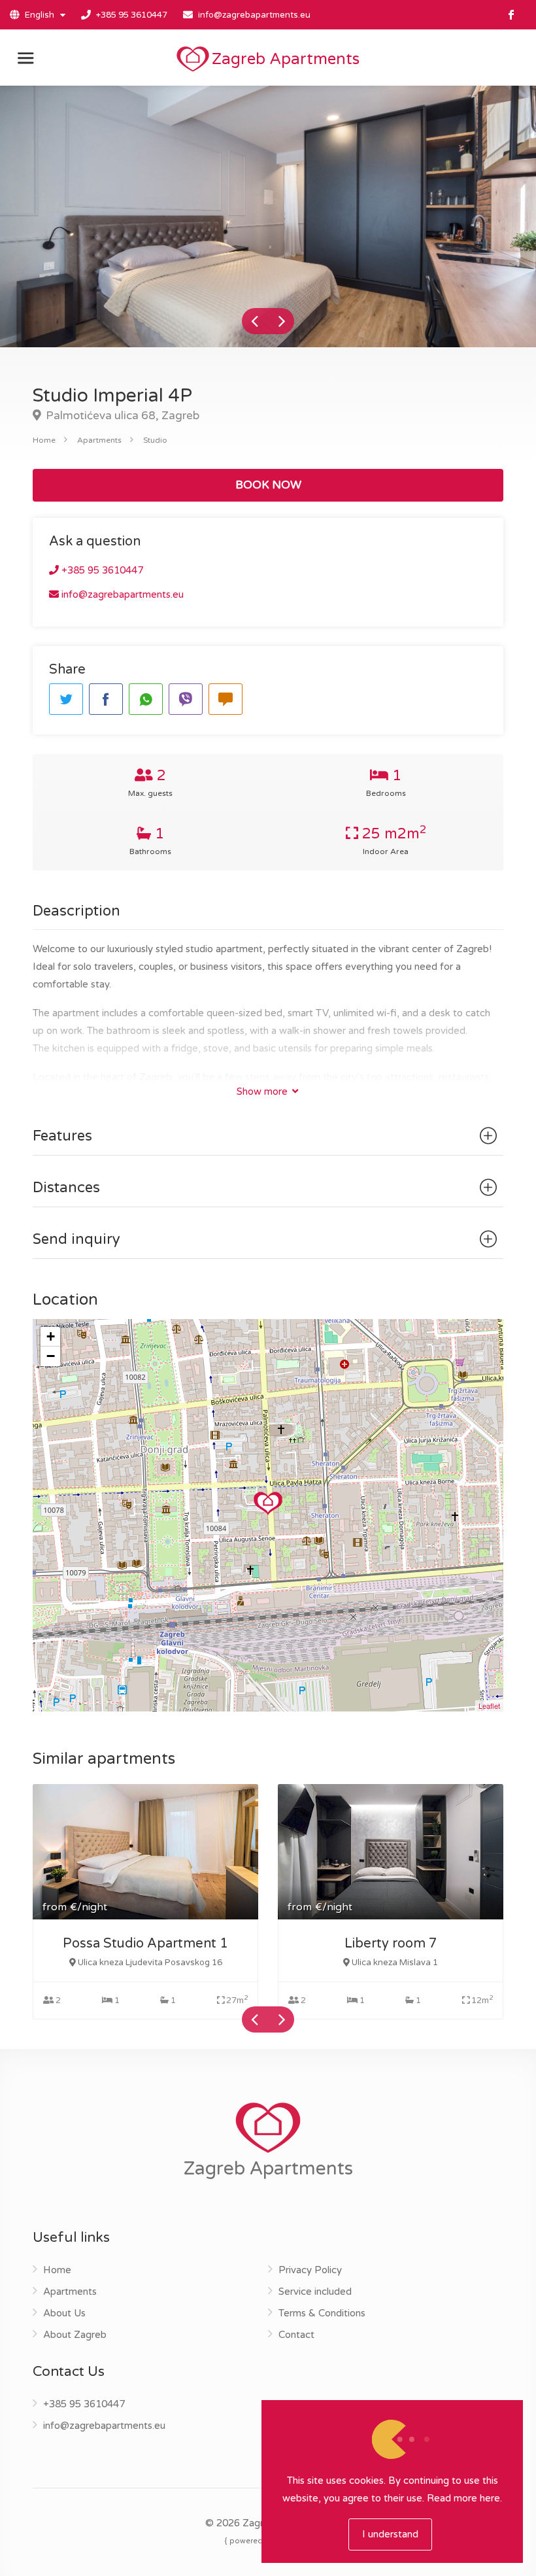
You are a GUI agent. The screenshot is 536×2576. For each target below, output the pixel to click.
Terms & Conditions (322, 2313)
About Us (64, 2313)
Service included (315, 2292)
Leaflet (489, 1706)
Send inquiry (76, 1239)
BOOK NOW (268, 485)
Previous (255, 321)
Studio (155, 440)
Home (44, 440)
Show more (263, 1091)
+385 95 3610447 (132, 15)
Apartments (99, 440)
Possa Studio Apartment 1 (145, 1944)
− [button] (51, 1356)
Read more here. (464, 2498)
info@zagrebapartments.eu (254, 15)
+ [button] (51, 1336)
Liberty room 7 (391, 1944)
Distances (66, 1188)
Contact (296, 2335)
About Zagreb (75, 2335)
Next (281, 321)
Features (62, 1136)
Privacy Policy (310, 2270)
